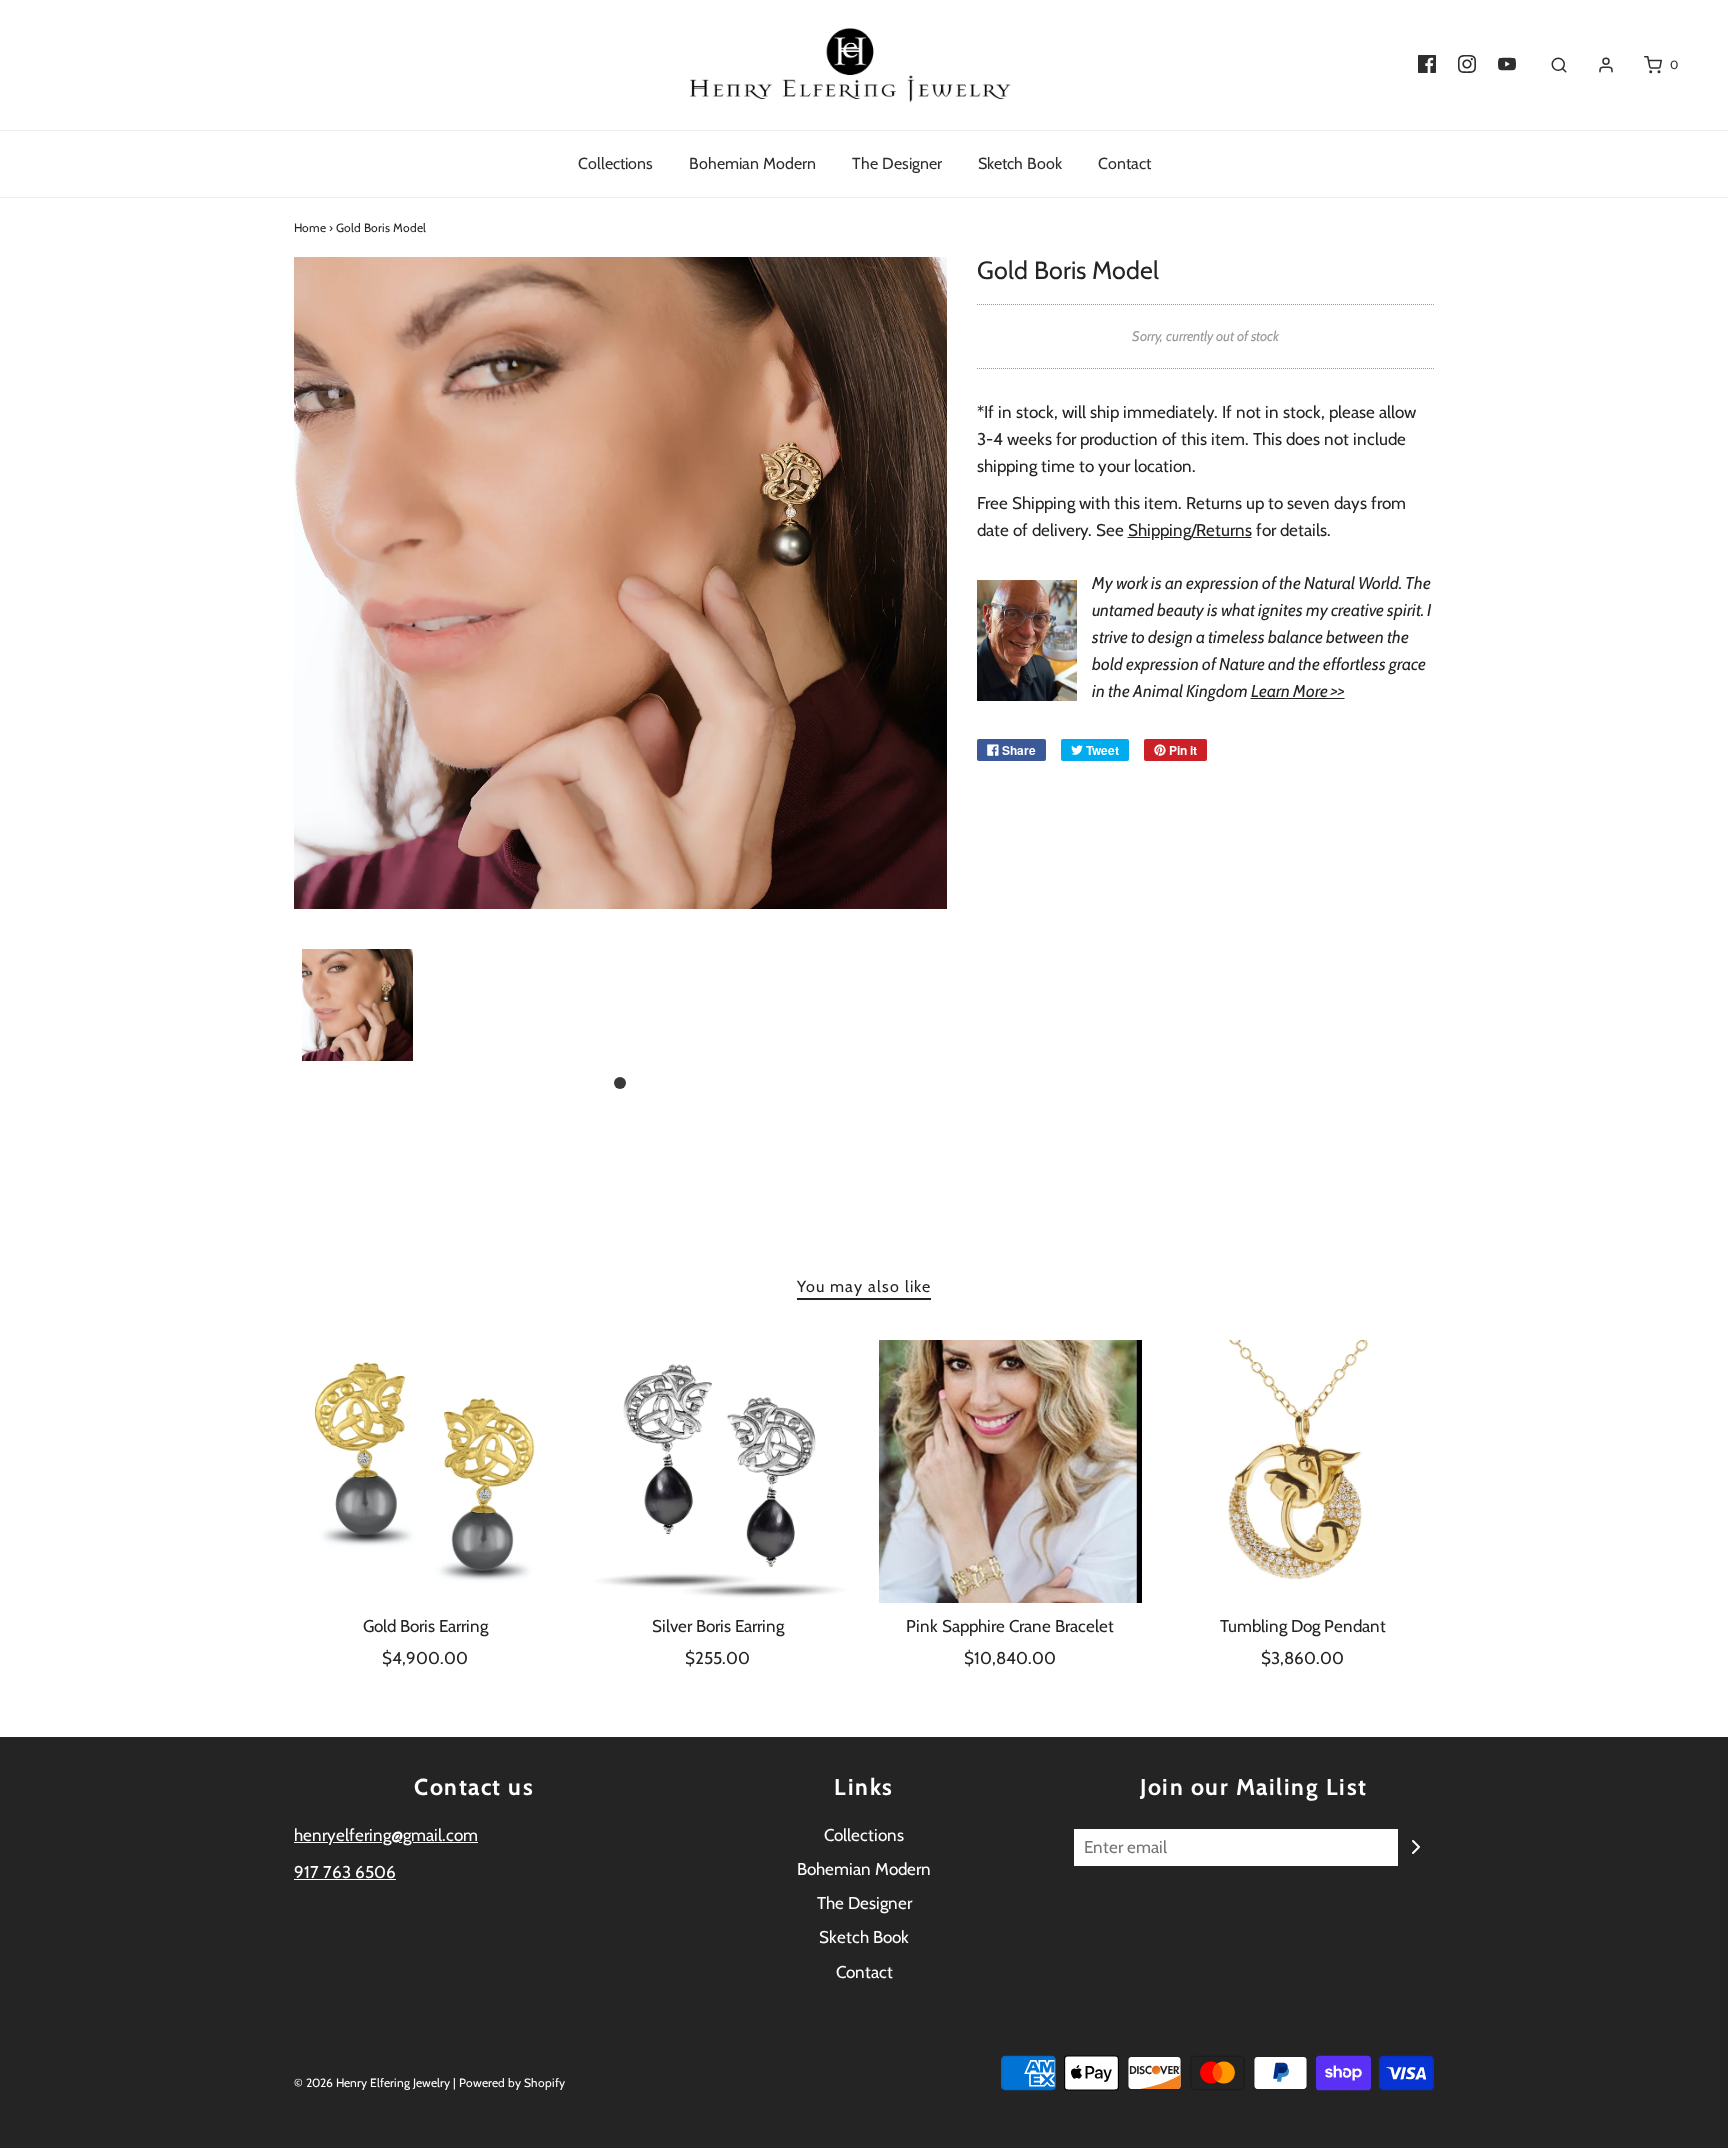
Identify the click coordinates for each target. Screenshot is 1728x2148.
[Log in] (1596, 65)
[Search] (1549, 65)
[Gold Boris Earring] (425, 1471)
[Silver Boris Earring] (718, 1471)
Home (310, 227)
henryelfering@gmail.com (386, 1835)
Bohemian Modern (752, 163)
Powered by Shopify (512, 2082)
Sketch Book (1020, 163)
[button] (357, 1004)
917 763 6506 (345, 1872)
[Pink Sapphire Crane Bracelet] (1010, 1471)
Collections (615, 163)
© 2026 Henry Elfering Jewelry (372, 2082)
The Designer (897, 163)
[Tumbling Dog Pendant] (1303, 1471)
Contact (1124, 163)
